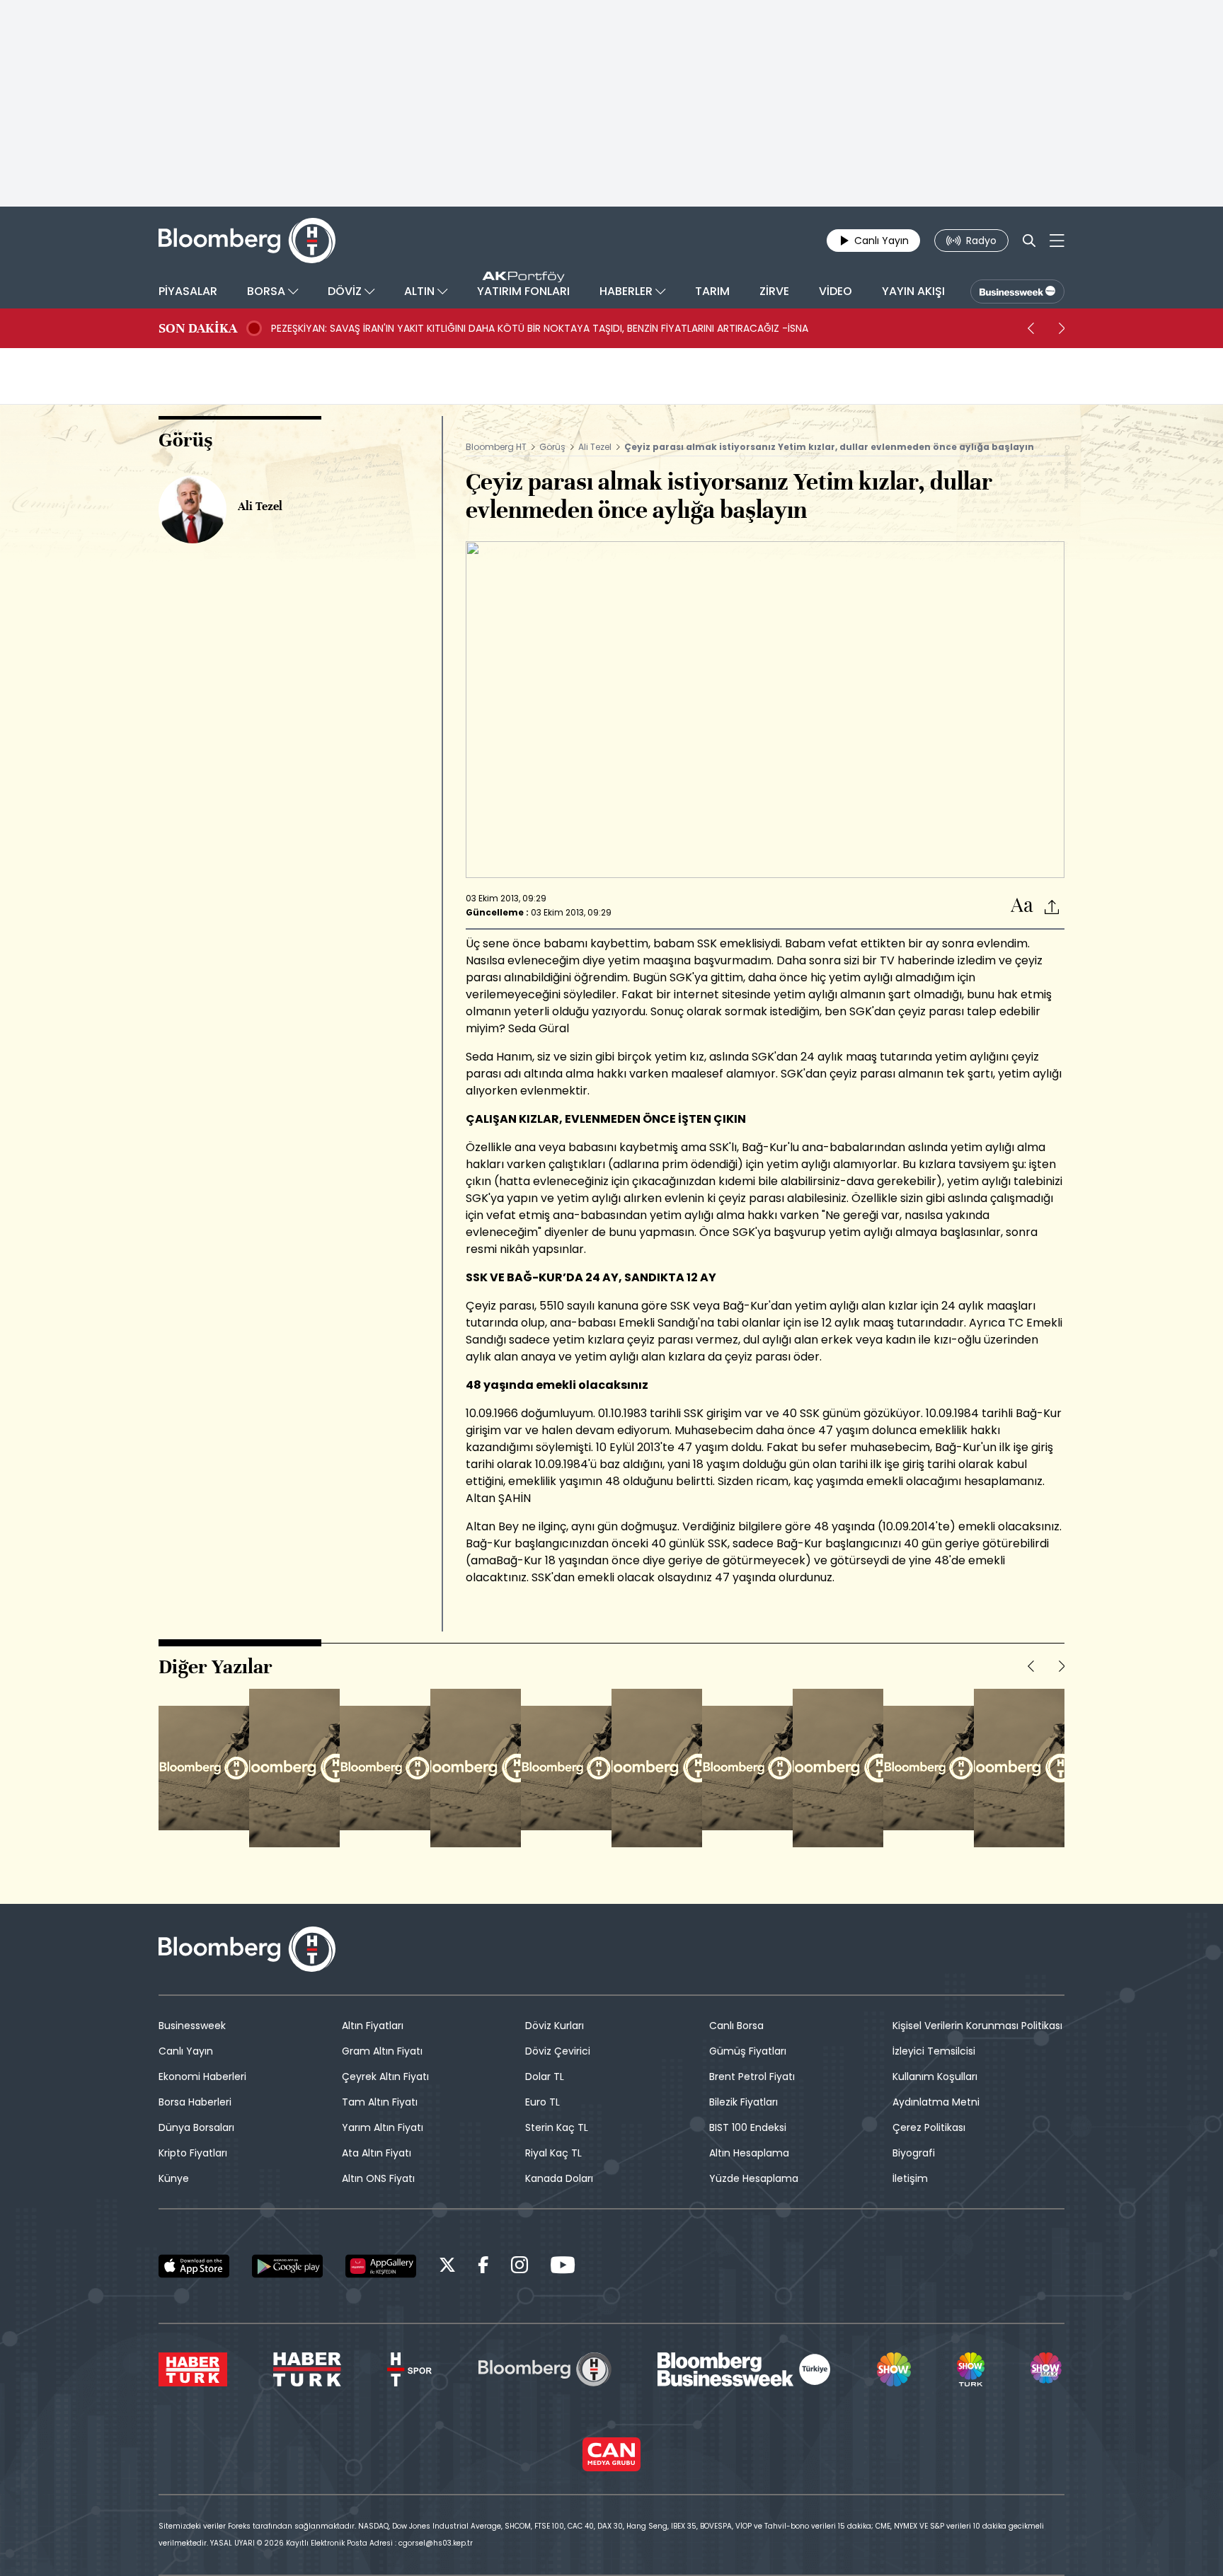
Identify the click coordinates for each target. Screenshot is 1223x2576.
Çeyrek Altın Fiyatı (385, 2077)
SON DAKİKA (198, 328)
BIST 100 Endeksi (748, 2127)
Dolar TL (545, 2077)
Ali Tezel (595, 447)
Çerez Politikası (929, 2127)
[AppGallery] (381, 2266)
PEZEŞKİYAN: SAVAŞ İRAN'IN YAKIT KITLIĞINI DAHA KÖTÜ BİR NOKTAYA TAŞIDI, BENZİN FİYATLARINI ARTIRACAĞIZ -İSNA (540, 328)
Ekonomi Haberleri (202, 2077)
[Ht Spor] (409, 2369)
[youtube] (563, 2267)
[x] (447, 2267)
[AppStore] (194, 2266)
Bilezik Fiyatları (743, 2102)
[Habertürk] (193, 2369)
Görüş (552, 447)
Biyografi (914, 2153)
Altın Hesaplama (749, 2153)
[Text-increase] (1022, 906)
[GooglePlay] (287, 2266)
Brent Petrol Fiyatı (752, 2077)
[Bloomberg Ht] (545, 2369)
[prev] (1030, 328)
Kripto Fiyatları (193, 2153)
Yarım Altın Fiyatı (383, 2127)
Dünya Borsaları (196, 2127)
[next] (1062, 328)
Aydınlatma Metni (936, 2102)
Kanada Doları (559, 2178)
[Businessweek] (744, 2369)
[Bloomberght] (247, 241)
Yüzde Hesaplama (754, 2178)
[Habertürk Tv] (307, 2369)
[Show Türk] (970, 2369)
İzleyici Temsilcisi (934, 2051)
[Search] (1029, 241)
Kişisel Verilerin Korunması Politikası (977, 2026)
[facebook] (483, 2267)
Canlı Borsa (736, 2026)
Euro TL (542, 2102)
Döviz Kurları (555, 2026)
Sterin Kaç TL (557, 2127)
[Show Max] (1047, 2369)
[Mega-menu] (1057, 241)
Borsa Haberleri (195, 2102)
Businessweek (192, 2026)
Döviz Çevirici (558, 2051)
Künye (174, 2178)
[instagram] (519, 2267)
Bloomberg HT (496, 447)
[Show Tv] (894, 2369)
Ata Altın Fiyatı (377, 2153)
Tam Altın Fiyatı (380, 2102)
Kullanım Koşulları (935, 2077)
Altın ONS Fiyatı (378, 2178)
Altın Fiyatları (373, 2026)
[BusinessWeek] (1017, 291)
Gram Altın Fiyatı (382, 2051)
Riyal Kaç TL (553, 2153)
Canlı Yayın (186, 2051)
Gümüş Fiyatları (748, 2051)
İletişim (910, 2178)
